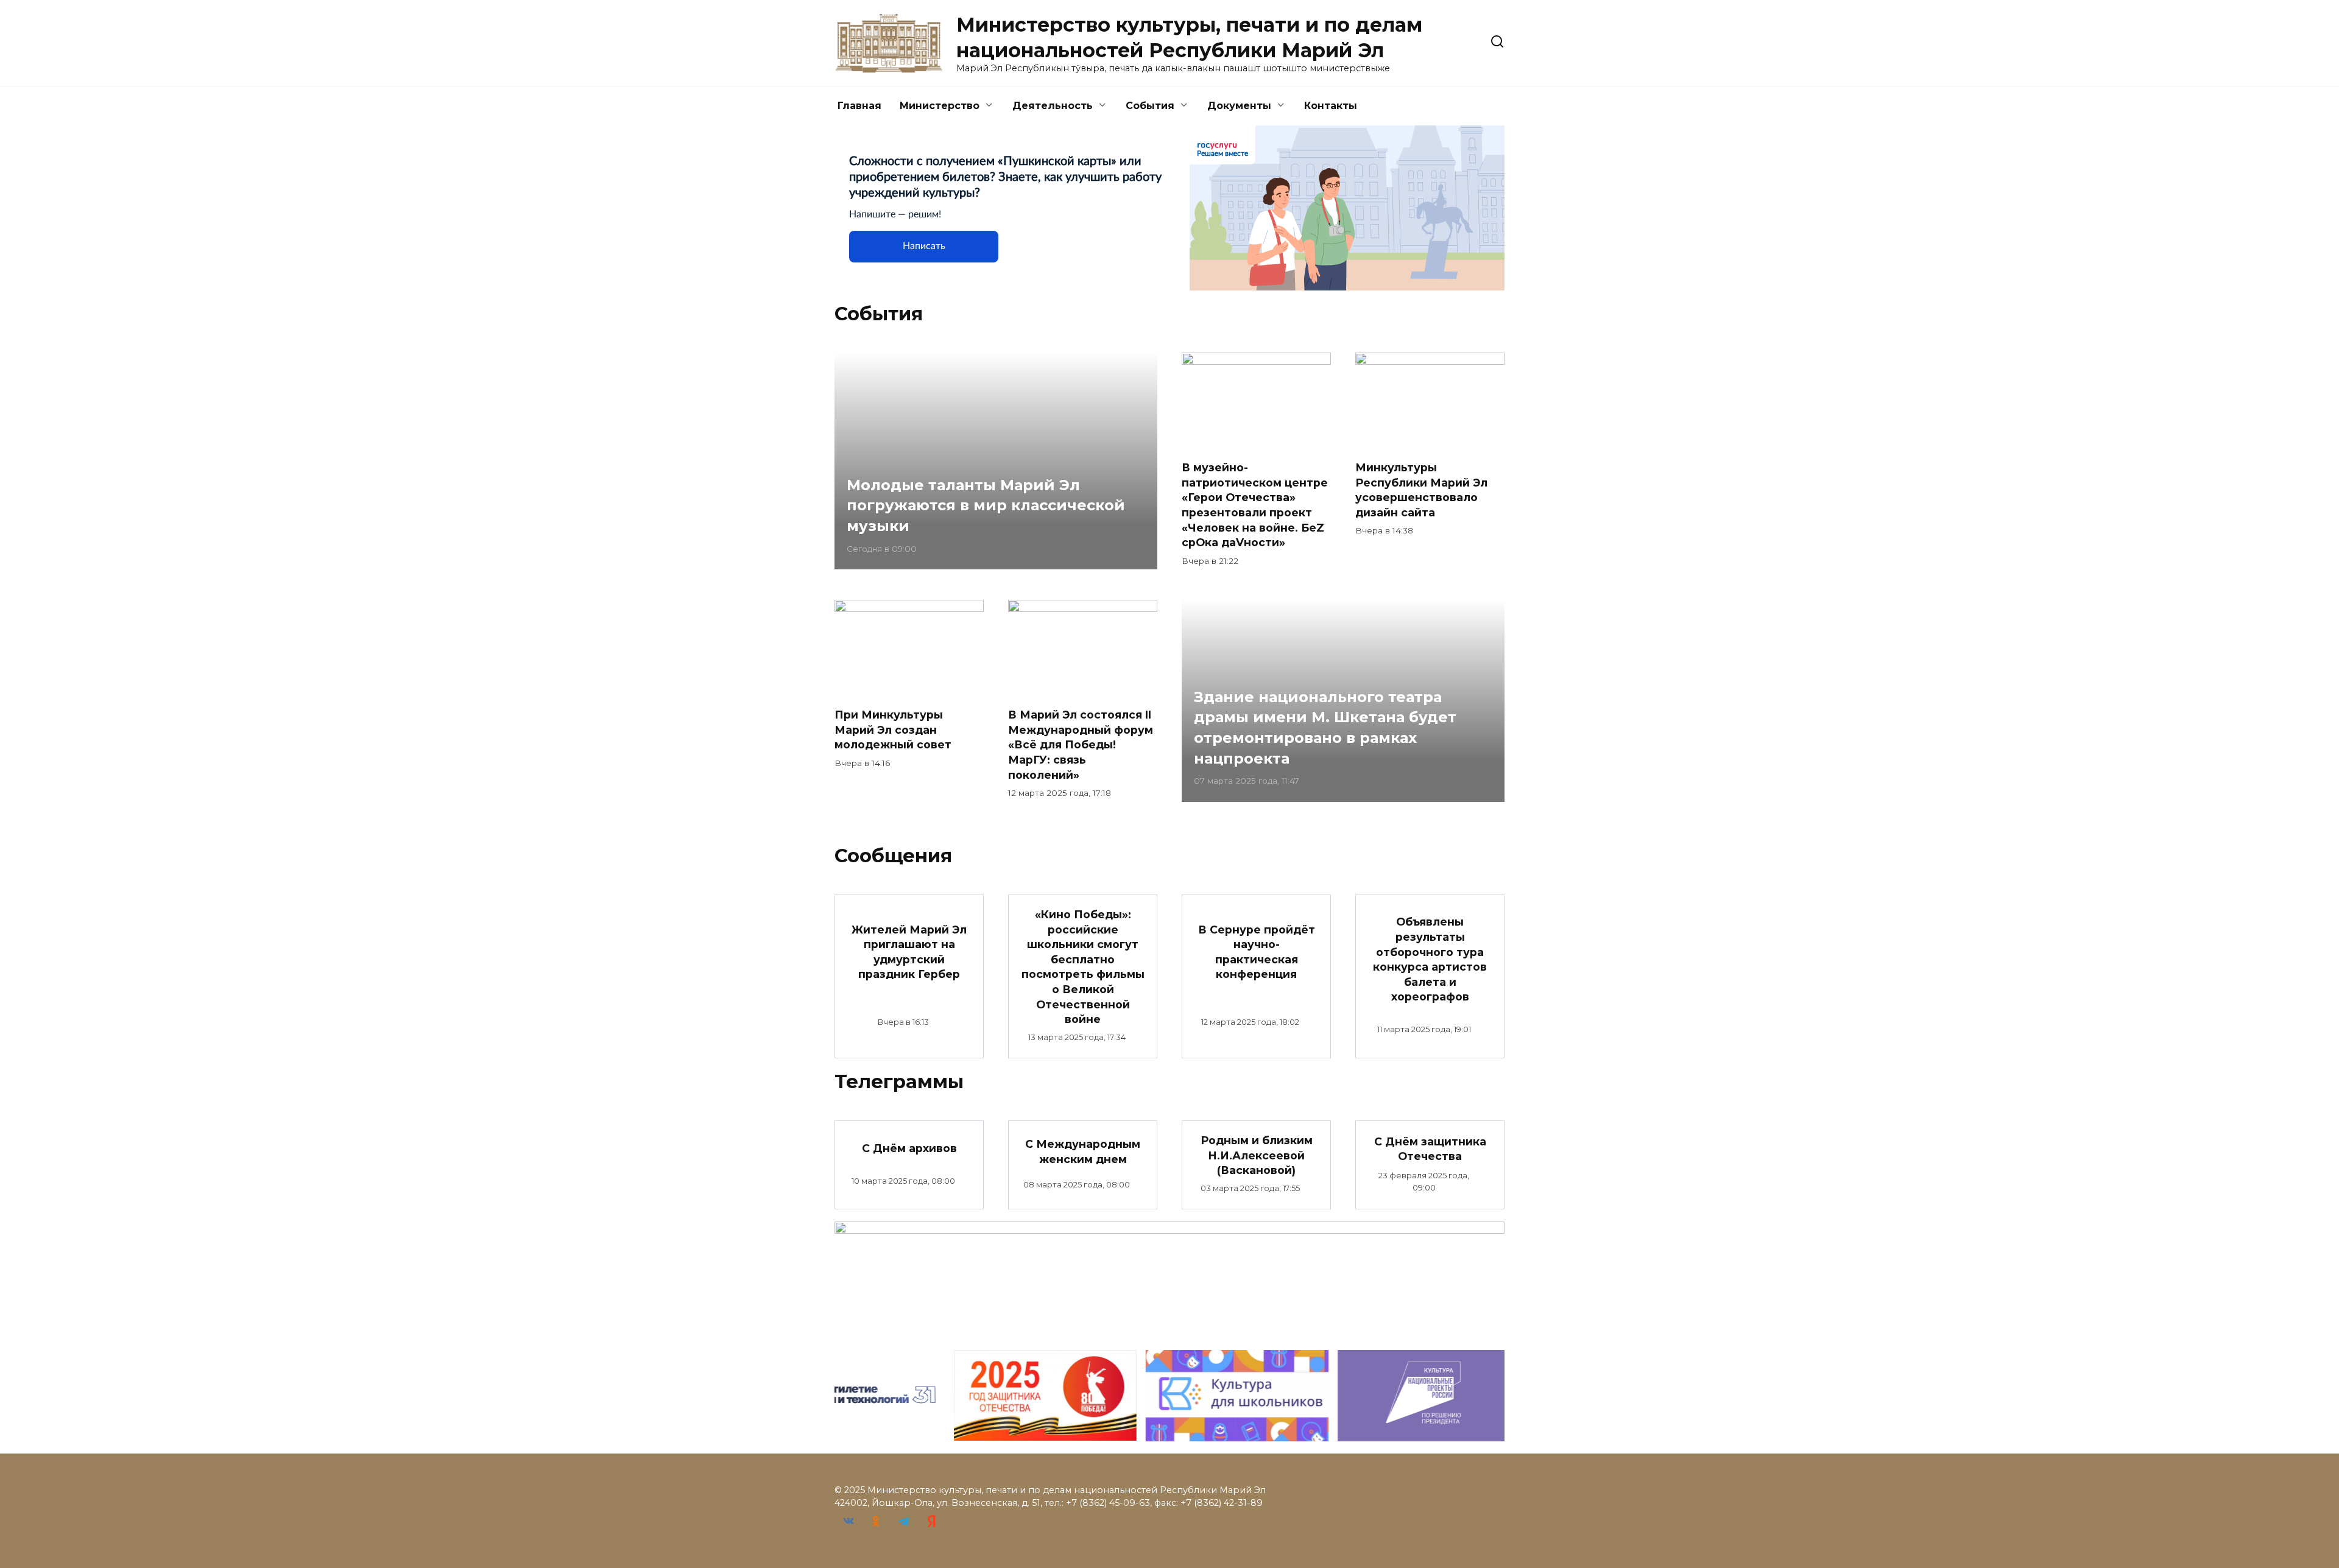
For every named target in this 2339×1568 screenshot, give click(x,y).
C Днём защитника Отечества (1430, 1148)
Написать (924, 246)
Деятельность (1053, 106)
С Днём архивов (909, 1148)
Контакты (1331, 106)
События (1150, 106)
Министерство (940, 106)
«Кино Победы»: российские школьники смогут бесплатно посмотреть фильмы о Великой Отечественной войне (1083, 967)
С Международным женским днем (1083, 1151)
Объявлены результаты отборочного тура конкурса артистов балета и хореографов (1430, 959)
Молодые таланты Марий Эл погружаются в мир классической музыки (986, 505)
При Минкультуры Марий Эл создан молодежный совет (893, 730)
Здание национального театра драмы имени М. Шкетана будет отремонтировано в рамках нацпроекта (1325, 728)
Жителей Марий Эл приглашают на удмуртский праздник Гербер (909, 951)
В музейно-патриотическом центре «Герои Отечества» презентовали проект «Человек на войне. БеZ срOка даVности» (1255, 505)
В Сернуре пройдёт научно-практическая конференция (1257, 951)
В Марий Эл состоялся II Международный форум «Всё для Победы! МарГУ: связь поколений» (1081, 745)
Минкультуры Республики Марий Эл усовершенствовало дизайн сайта (1421, 490)
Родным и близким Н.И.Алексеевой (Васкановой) (1257, 1155)
